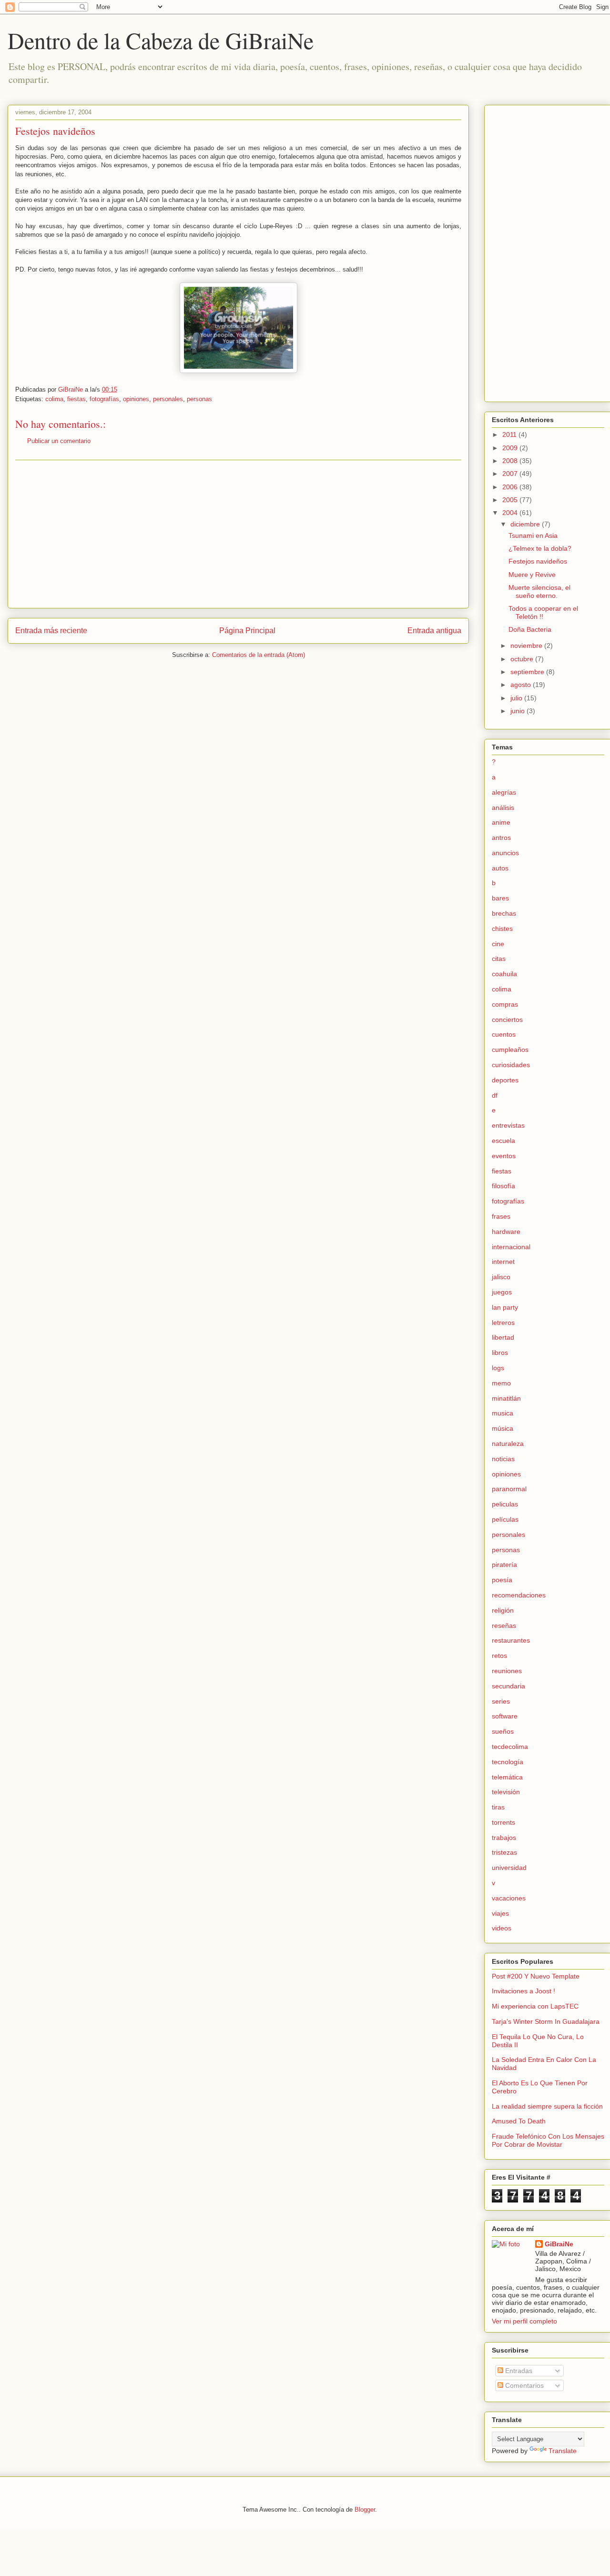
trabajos (504, 1838)
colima (54, 399)
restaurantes (511, 1640)
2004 (511, 513)
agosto (522, 685)
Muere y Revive (532, 575)
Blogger (365, 2510)
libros (500, 1353)
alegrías (504, 792)
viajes (500, 1913)
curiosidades (511, 1065)
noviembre (527, 646)
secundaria (508, 1686)
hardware (506, 1232)
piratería (504, 1565)
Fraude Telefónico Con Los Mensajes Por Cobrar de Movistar (548, 2140)
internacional (511, 1247)
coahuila (504, 974)
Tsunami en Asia (533, 535)
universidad (509, 1868)
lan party (505, 1307)
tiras (498, 1807)
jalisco (501, 1277)
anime (501, 822)
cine (498, 944)
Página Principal (247, 631)
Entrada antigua (434, 631)
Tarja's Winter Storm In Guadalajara (546, 2021)
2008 (511, 461)
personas (199, 399)
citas (499, 959)
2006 (511, 487)
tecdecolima (510, 1747)
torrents (503, 1822)
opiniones (136, 399)
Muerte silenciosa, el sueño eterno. (539, 591)
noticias (503, 1459)
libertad (503, 1337)
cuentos (504, 1034)
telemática (507, 1777)
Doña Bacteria (530, 629)
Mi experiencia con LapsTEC (535, 2006)
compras (505, 1004)
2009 (511, 448)
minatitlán (506, 1398)
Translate (563, 2451)
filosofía (503, 1186)
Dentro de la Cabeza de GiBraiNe (161, 40)
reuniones (507, 1671)
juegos (502, 1292)
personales (168, 399)
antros (501, 838)
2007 (511, 474)
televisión (506, 1792)
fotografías (104, 399)
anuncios (505, 853)
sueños (503, 1731)
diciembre (526, 524)
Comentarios (524, 2385)
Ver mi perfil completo (524, 2321)
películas (505, 1519)
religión (503, 1610)
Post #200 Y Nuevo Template (536, 1976)
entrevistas (508, 1125)
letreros (503, 1323)
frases (501, 1216)
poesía (502, 1580)
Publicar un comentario (59, 441)
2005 (511, 500)
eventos (504, 1156)
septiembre (528, 672)
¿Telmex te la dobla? (540, 548)
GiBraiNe (559, 2244)
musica (503, 1413)
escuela (503, 1141)
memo (501, 1383)
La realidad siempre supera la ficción (547, 2106)
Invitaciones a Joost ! (524, 1991)
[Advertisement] (238, 534)
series (501, 1701)
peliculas (505, 1504)
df (495, 1095)
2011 (510, 434)
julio (517, 698)
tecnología (508, 1762)
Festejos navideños (538, 561)
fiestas (76, 399)
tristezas (504, 1852)
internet (503, 1262)
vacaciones (509, 1898)
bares (500, 898)
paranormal (509, 1489)
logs (498, 1368)
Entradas (518, 2371)
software (505, 1716)
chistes (502, 929)
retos (499, 1656)
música (503, 1428)
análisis (503, 808)
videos (502, 1928)
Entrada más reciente (51, 631)
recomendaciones (519, 1595)
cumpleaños (510, 1050)
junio (518, 711)
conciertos (507, 1020)
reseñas (504, 1626)
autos (500, 868)
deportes (505, 1080)
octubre (523, 659)
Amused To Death (519, 2121)
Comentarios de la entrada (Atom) (259, 655)
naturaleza (508, 1444)
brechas (504, 913)
